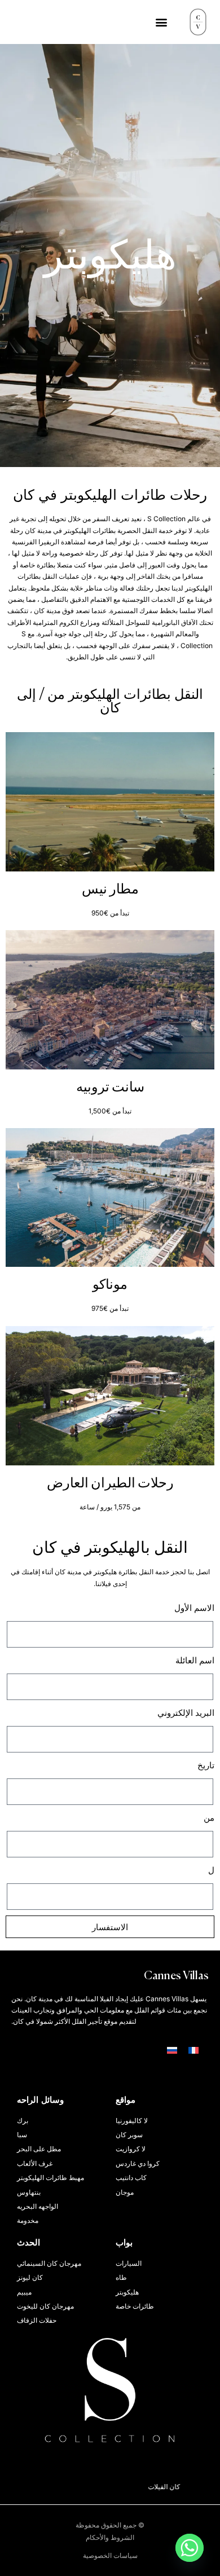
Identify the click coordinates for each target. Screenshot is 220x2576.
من (209, 1818)
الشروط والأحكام (110, 2537)
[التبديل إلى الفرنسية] (193, 2050)
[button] (161, 22)
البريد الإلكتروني (186, 1713)
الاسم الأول (194, 1608)
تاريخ (206, 1765)
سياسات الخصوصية (110, 2555)
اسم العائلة (195, 1660)
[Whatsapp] (190, 2548)
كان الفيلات (181, 2487)
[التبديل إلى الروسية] (172, 2050)
